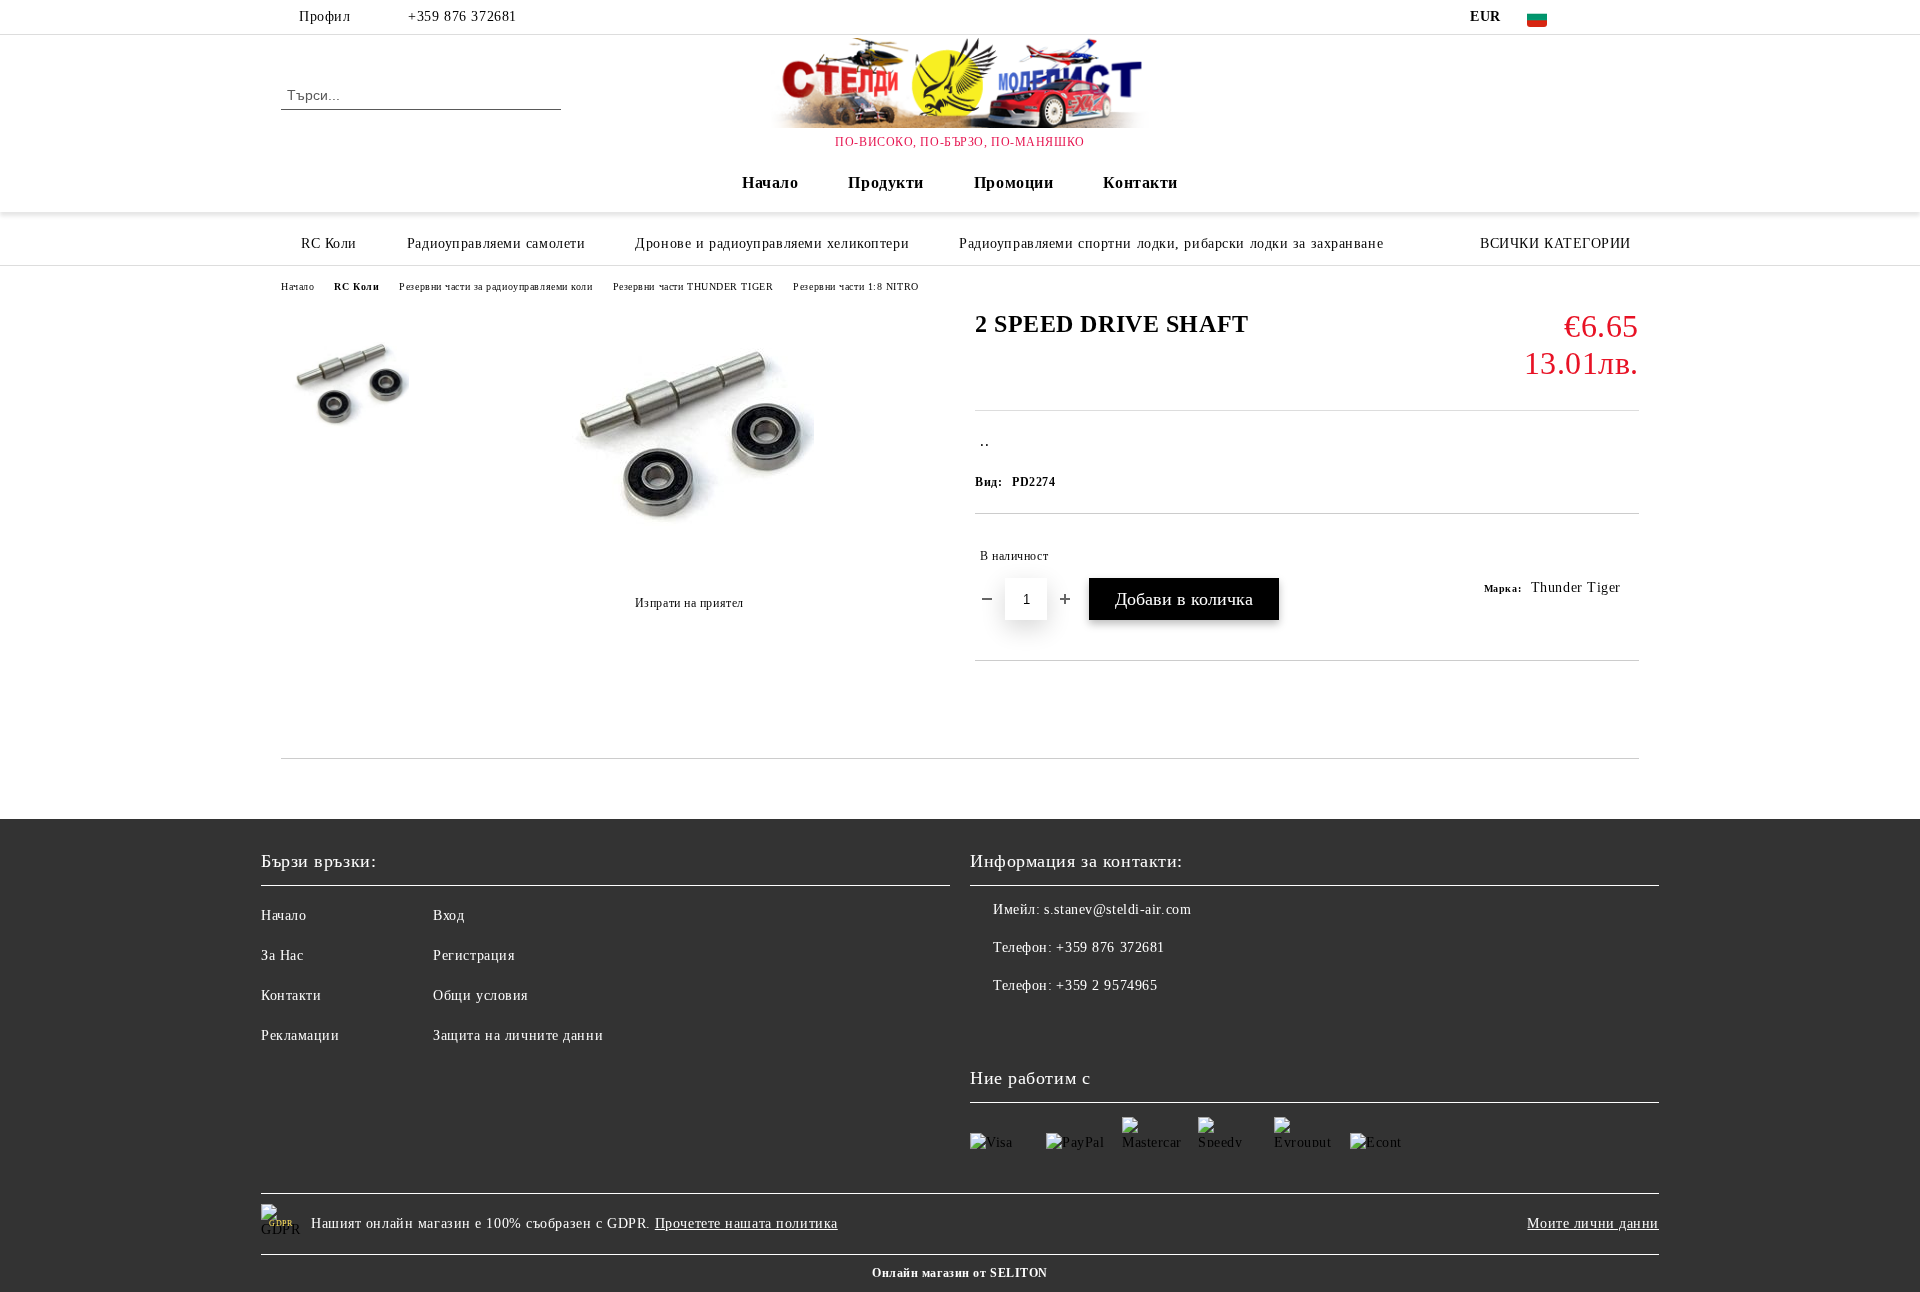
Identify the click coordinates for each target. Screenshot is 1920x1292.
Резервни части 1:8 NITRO (855, 286)
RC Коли (356, 286)
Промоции (1013, 182)
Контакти (1140, 182)
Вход (448, 915)
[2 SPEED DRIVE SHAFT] (689, 553)
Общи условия (480, 995)
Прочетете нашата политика (746, 1223)
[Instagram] (1628, 17)
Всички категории (1555, 243)
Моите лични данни (1593, 1223)
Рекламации (300, 1035)
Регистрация (473, 955)
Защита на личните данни (518, 1035)
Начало (770, 182)
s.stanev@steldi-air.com (1117, 909)
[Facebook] (1598, 17)
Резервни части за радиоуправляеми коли (495, 286)
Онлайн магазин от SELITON (960, 1273)
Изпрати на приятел (689, 603)
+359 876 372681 (462, 16)
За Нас (282, 955)
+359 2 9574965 (1106, 985)
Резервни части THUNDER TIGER (693, 286)
